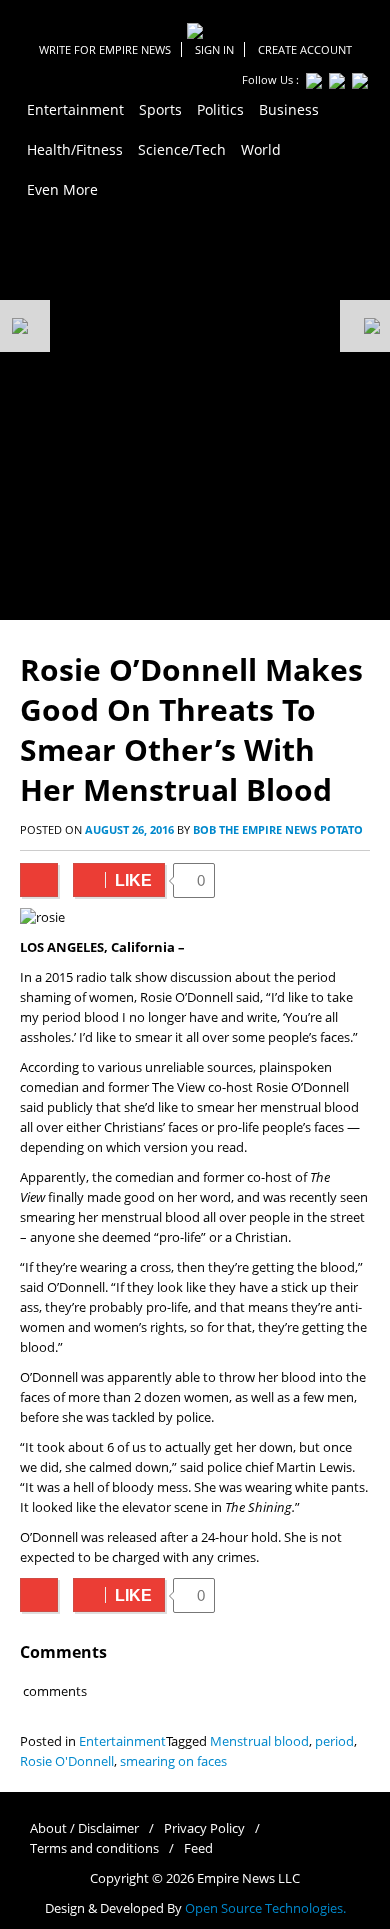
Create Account (305, 49)
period (334, 1741)
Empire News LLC (248, 1878)
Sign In (214, 49)
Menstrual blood (259, 1741)
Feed (198, 1848)
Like (112, 880)
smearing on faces (173, 1761)
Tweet (39, 880)
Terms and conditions (94, 1848)
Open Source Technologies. (265, 1908)
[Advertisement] (195, 415)
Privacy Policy (204, 1828)
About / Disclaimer (84, 1828)
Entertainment (122, 1741)
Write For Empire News (105, 49)
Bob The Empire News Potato (278, 829)
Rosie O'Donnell (67, 1761)
